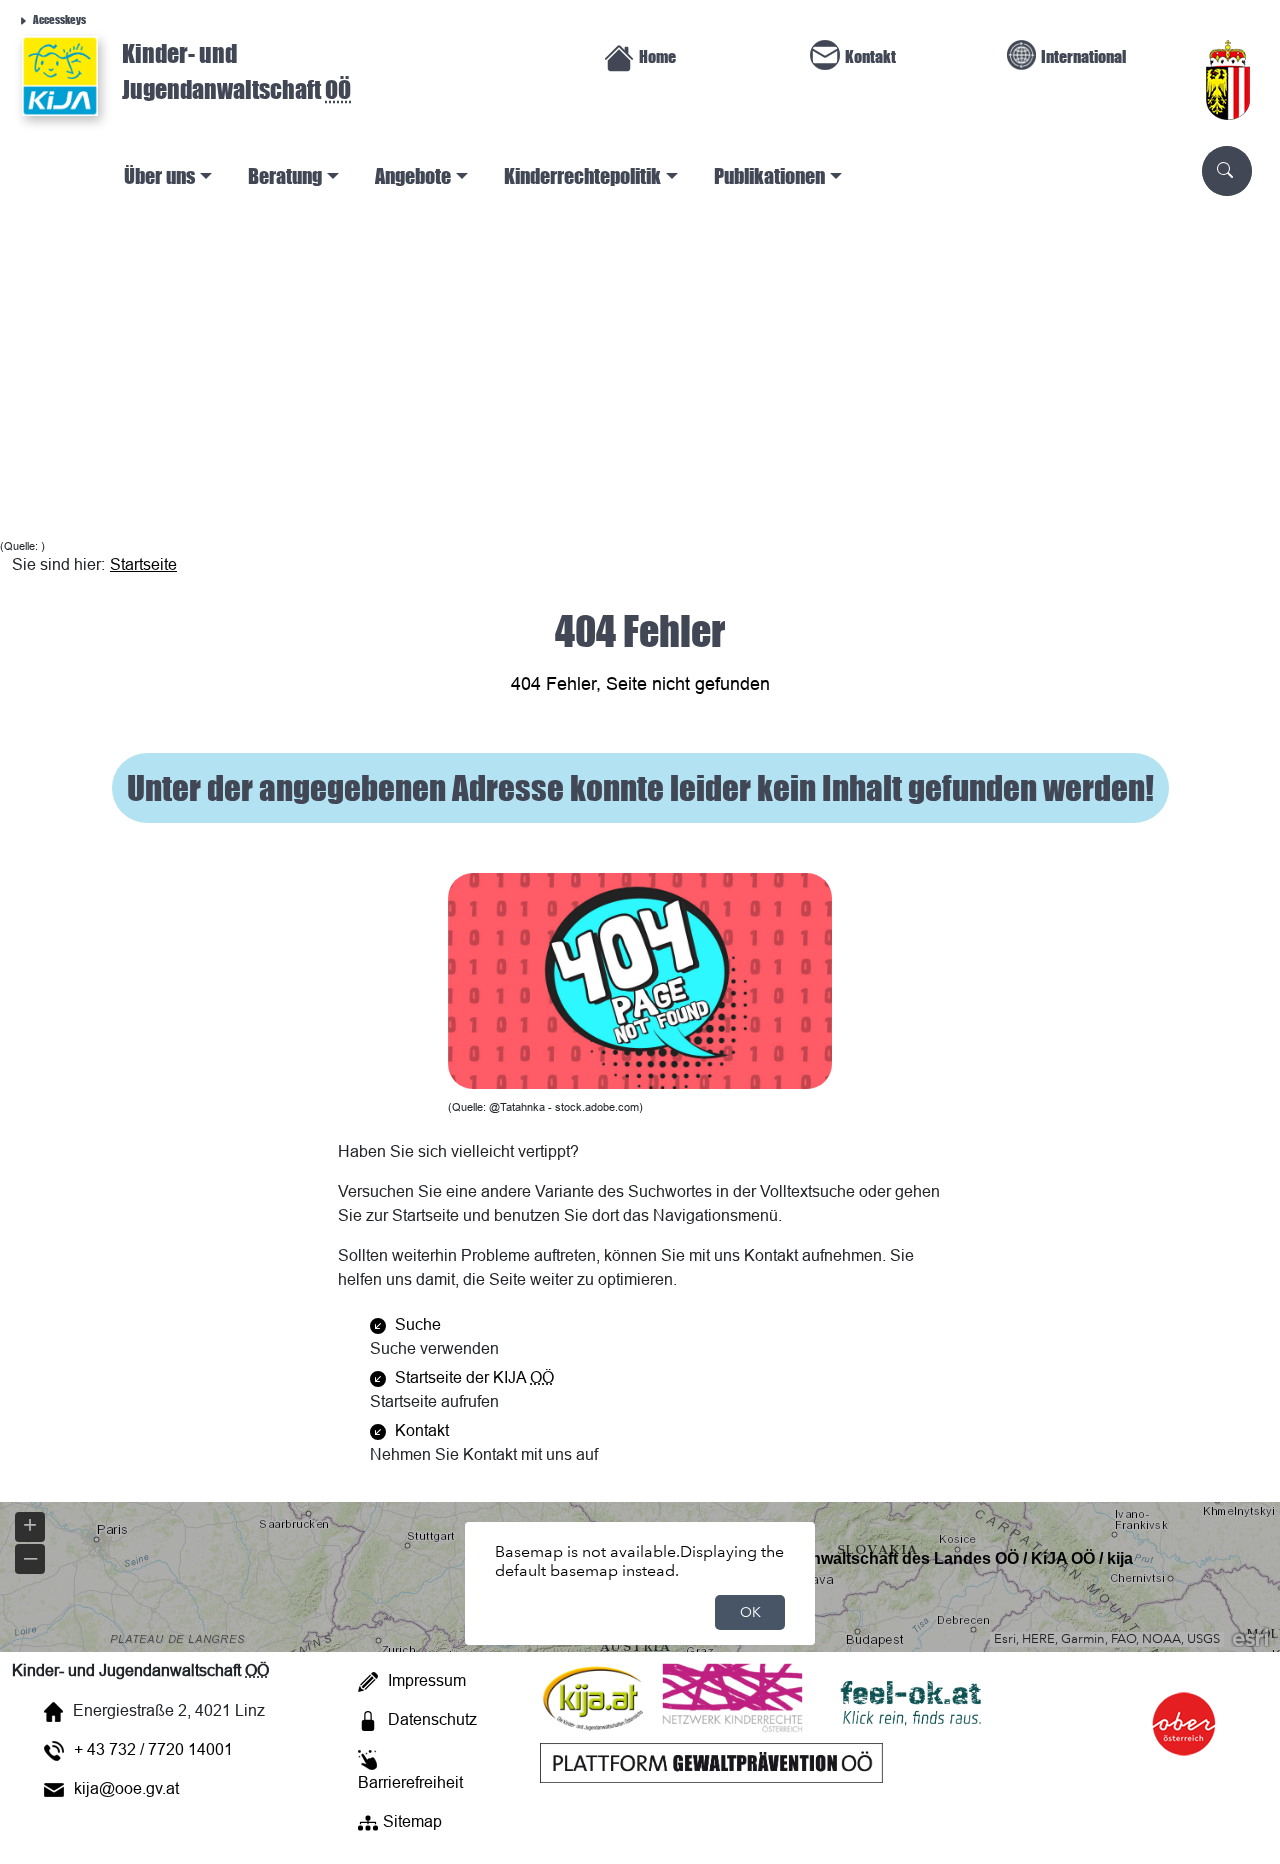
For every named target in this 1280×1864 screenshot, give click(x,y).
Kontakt (870, 56)
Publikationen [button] (769, 175)
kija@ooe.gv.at (126, 1788)
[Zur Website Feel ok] (917, 1696)
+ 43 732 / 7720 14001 (153, 1749)
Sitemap (412, 1821)
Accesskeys (59, 18)
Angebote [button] (413, 175)
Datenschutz (432, 1719)
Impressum (427, 1680)
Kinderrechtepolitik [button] (582, 175)
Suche (416, 1324)
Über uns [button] (159, 175)
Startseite (143, 564)
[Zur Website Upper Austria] (1189, 1769)
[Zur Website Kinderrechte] (732, 1696)
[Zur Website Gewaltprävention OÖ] (711, 1761)
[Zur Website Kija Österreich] (594, 1696)
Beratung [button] (285, 175)
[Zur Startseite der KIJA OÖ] (60, 76)
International (1083, 56)
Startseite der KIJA (472, 1377)
